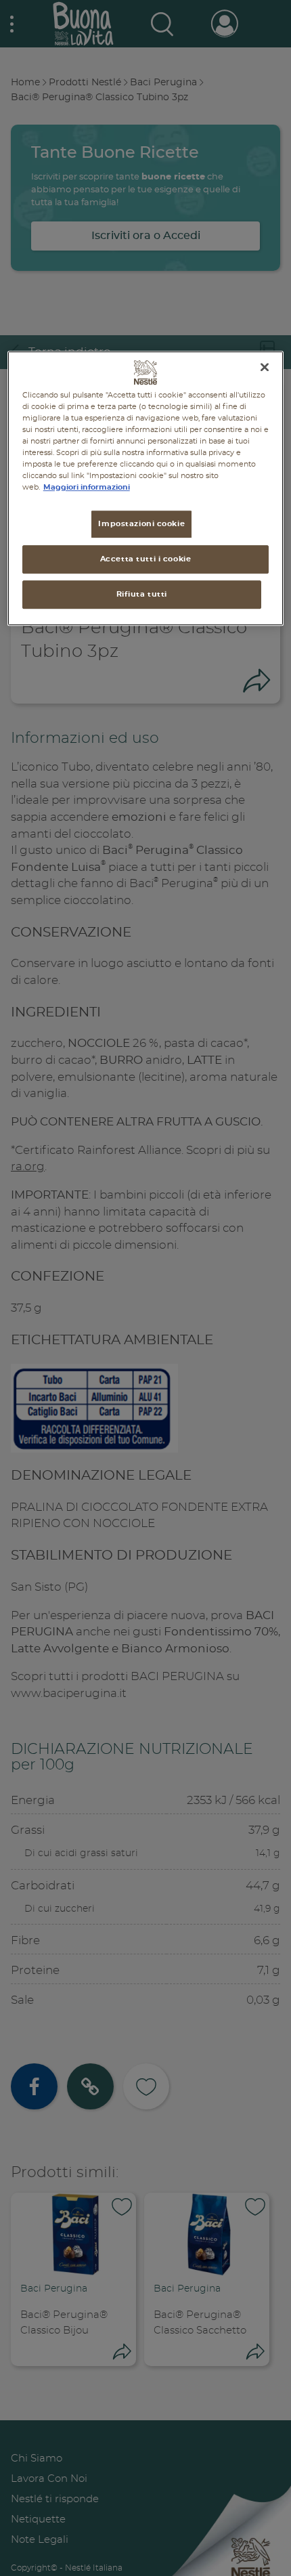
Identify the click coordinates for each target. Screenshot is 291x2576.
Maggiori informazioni (87, 487)
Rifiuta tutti (142, 594)
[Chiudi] (265, 367)
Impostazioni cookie (141, 524)
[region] (146, 488)
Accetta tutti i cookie (146, 559)
